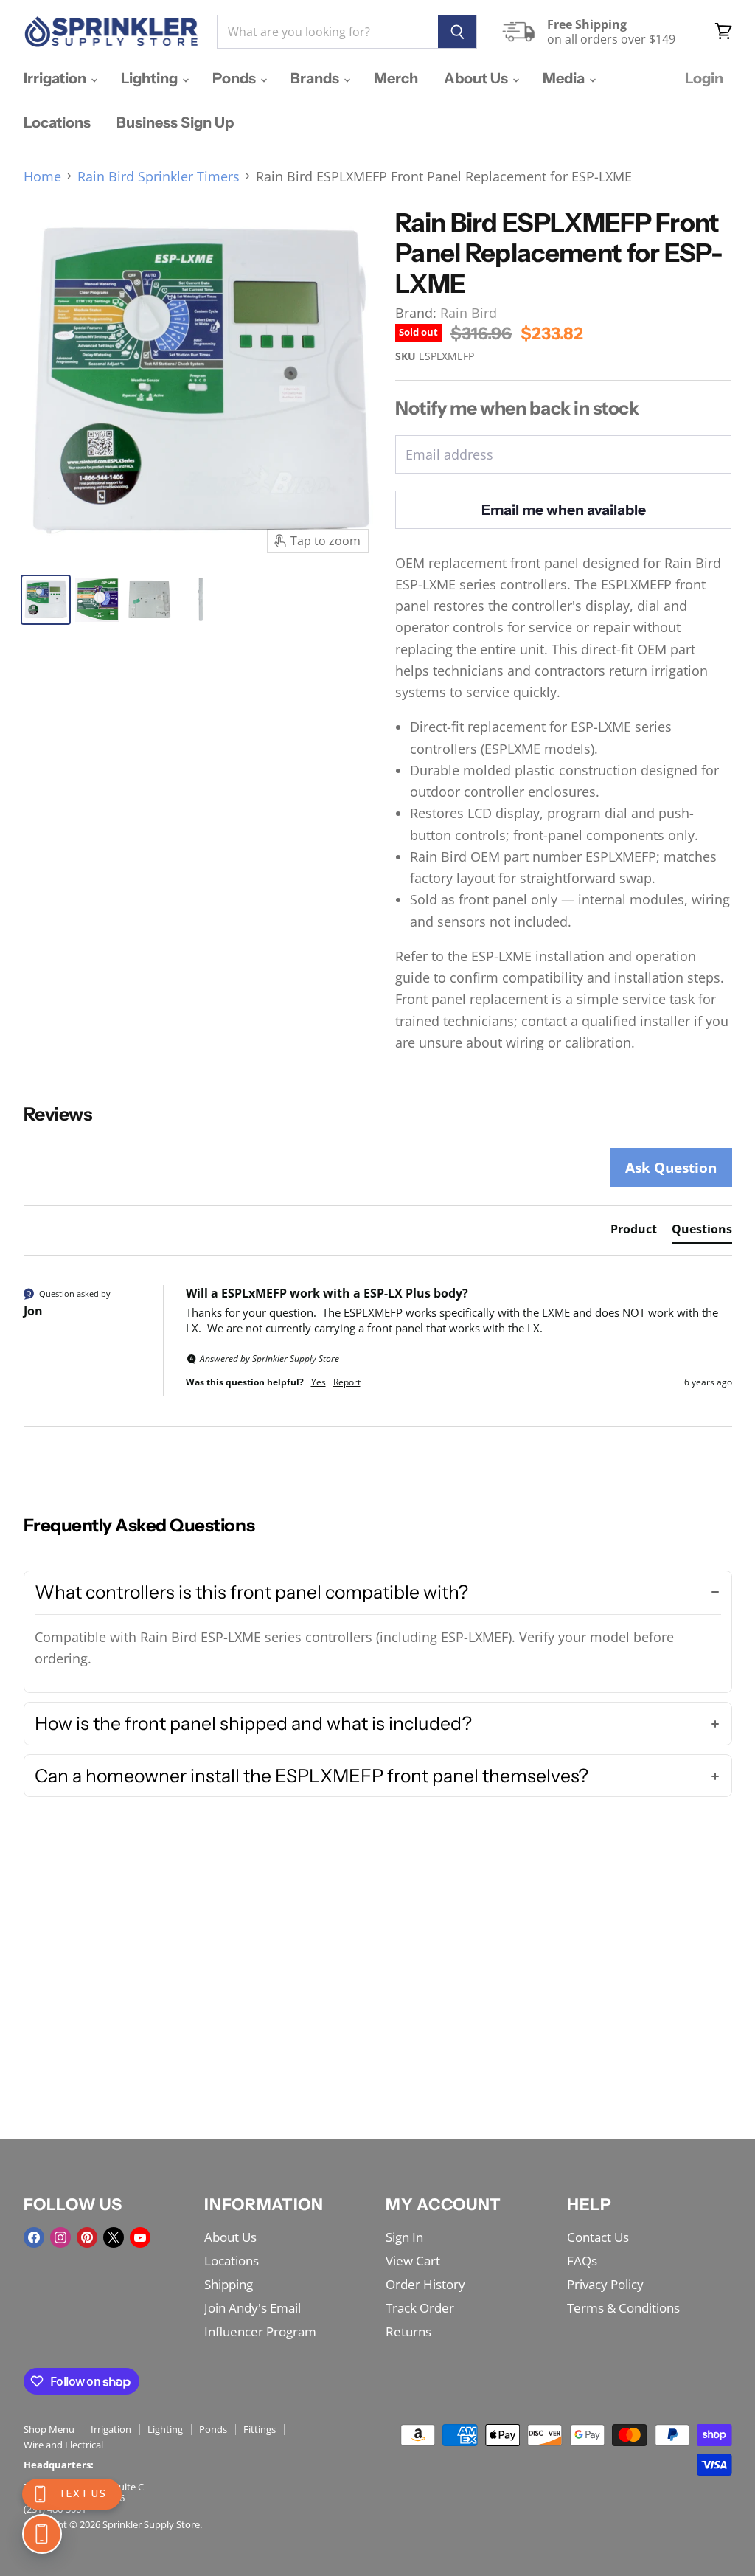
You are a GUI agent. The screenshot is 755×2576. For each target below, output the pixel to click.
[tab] (634, 1232)
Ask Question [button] (671, 1167)
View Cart (413, 2261)
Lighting (151, 78)
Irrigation (56, 78)
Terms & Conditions (623, 2308)
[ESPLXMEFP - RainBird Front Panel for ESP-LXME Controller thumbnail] (46, 600)
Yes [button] (319, 1382)
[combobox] (327, 32)
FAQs (582, 2261)
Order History (425, 2284)
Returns (408, 2331)
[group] (378, 1356)
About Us (477, 78)
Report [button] (347, 1382)
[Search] (457, 32)
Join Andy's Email (253, 2308)
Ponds (236, 78)
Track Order (420, 2308)
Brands (316, 78)
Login (704, 78)
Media (565, 78)
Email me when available (564, 510)
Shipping (229, 2284)
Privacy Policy (605, 2284)
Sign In (404, 2237)
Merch (396, 78)
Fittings (260, 2429)
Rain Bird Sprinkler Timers (159, 177)
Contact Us (598, 2237)
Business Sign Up (175, 122)
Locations (57, 122)
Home (42, 177)
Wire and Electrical (63, 2445)
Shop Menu (49, 2429)
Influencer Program (260, 2331)
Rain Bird (469, 313)
